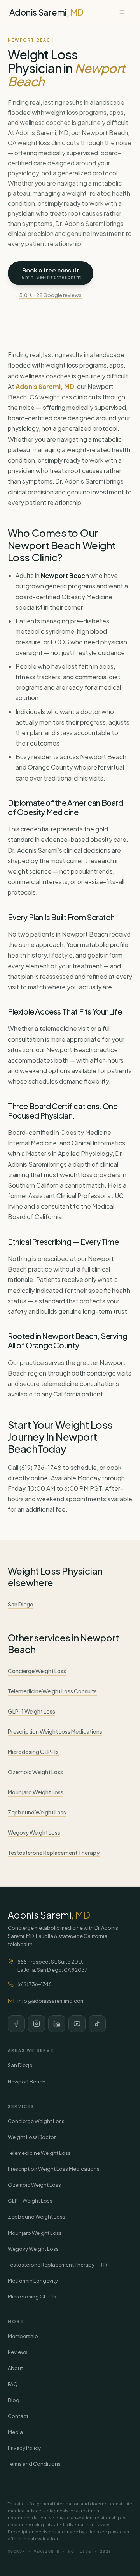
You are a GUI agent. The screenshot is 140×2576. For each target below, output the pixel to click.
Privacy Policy (24, 2448)
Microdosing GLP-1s (33, 1752)
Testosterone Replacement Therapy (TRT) (57, 2265)
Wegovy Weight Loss (34, 1832)
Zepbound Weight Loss (37, 1812)
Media (15, 2432)
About (15, 2368)
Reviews (18, 2352)
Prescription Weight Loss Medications (55, 1731)
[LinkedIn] (57, 2024)
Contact (18, 2416)
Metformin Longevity (33, 2281)
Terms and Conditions (34, 2464)
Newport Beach (27, 2082)
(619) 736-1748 (35, 1984)
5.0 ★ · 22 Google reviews (51, 295)
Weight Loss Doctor (32, 2137)
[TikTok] (97, 2024)
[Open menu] (122, 12)
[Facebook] (16, 2024)
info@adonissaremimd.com (51, 2001)
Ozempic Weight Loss (35, 1772)
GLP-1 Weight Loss (31, 1711)
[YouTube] (77, 2024)
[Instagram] (37, 2024)
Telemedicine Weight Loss (39, 2153)
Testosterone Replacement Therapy (54, 1853)
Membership (23, 2336)
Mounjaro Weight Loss (36, 1792)
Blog (14, 2400)
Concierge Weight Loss (37, 1671)
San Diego (21, 1604)
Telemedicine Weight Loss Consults (52, 1691)
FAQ (13, 2384)
